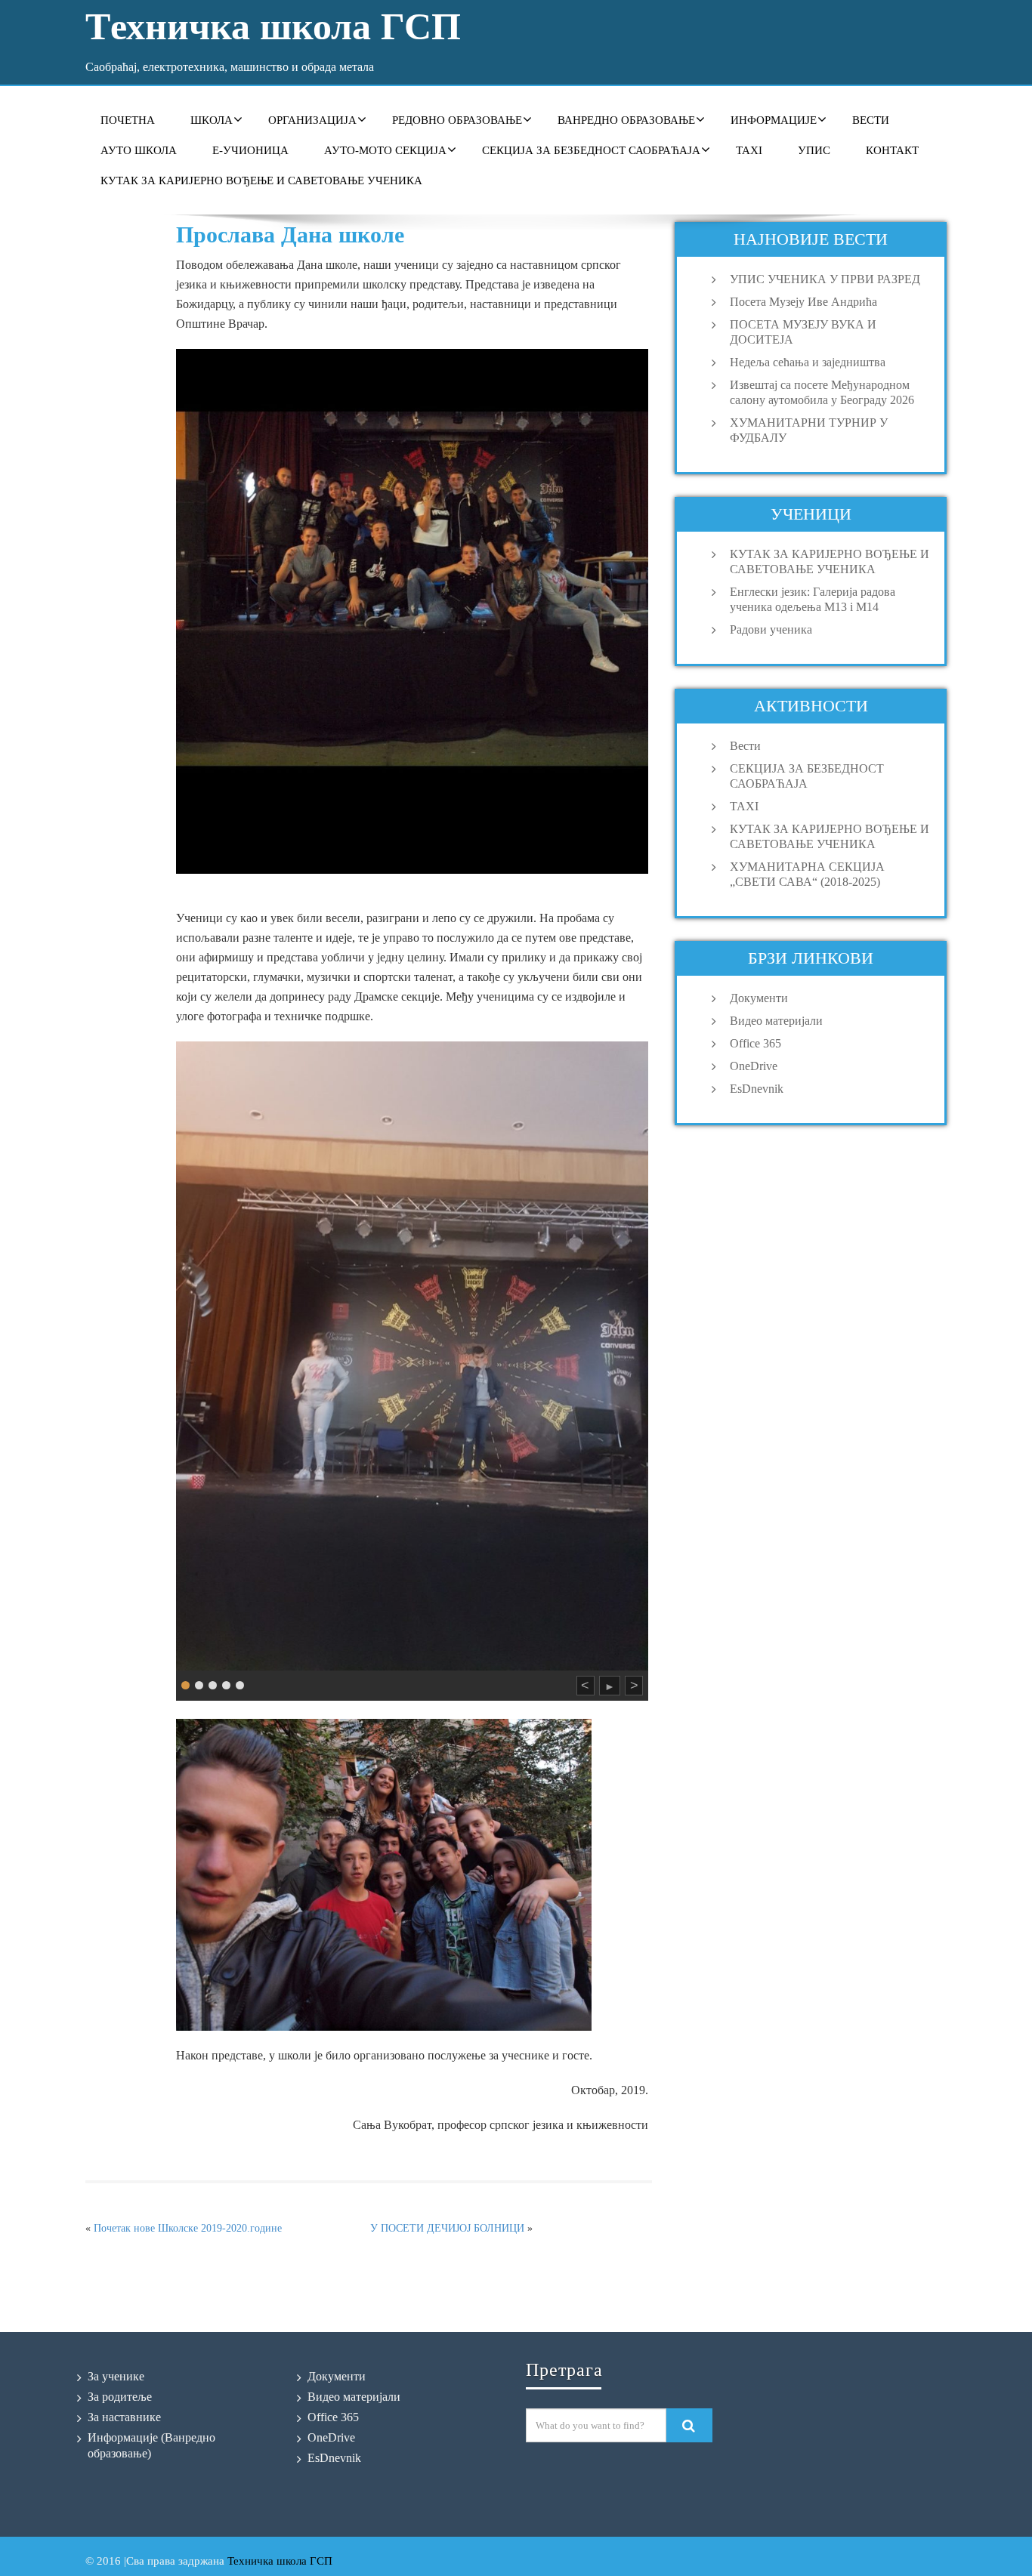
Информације (774, 120)
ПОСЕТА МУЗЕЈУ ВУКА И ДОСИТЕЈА (803, 332)
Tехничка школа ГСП (273, 26)
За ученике (116, 2376)
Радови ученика (771, 629)
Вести (871, 120)
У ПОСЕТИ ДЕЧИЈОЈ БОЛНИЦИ (447, 2228)
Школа (212, 120)
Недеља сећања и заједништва (808, 362)
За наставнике (124, 2417)
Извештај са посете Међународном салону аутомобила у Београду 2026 (822, 392)
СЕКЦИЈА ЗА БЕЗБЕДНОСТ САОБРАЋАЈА (591, 150)
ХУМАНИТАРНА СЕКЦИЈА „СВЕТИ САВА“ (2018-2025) (807, 874)
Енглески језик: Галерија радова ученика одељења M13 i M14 (813, 599)
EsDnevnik (757, 1089)
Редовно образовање (457, 120)
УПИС (814, 150)
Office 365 (755, 1043)
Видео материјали (776, 1021)
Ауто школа (139, 150)
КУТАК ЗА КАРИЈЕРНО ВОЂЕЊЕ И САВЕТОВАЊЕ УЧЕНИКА (261, 180)
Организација (312, 120)
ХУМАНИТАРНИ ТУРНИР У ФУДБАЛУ (809, 430)
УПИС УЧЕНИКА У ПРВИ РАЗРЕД (825, 279)
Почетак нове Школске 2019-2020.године (188, 2228)
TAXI (749, 150)
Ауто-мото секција (385, 150)
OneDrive (754, 1066)
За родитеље (120, 2397)
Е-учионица (250, 150)
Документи (759, 998)
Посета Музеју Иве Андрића (803, 302)
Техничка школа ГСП (280, 2561)
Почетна (128, 120)
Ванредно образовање (626, 120)
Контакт (892, 150)
